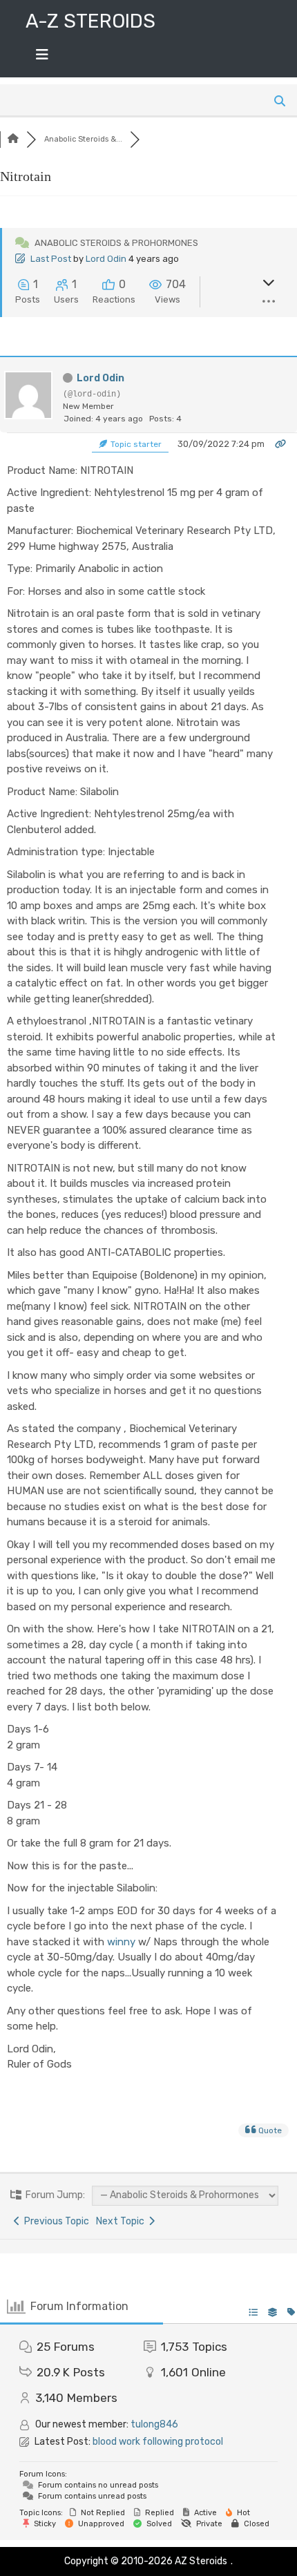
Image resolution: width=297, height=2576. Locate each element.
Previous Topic (55, 2221)
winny (121, 1942)
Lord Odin (106, 259)
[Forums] (13, 139)
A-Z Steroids (90, 21)
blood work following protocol (158, 2442)
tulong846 (154, 2424)
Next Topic (122, 2221)
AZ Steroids (201, 2561)
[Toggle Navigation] (42, 58)
